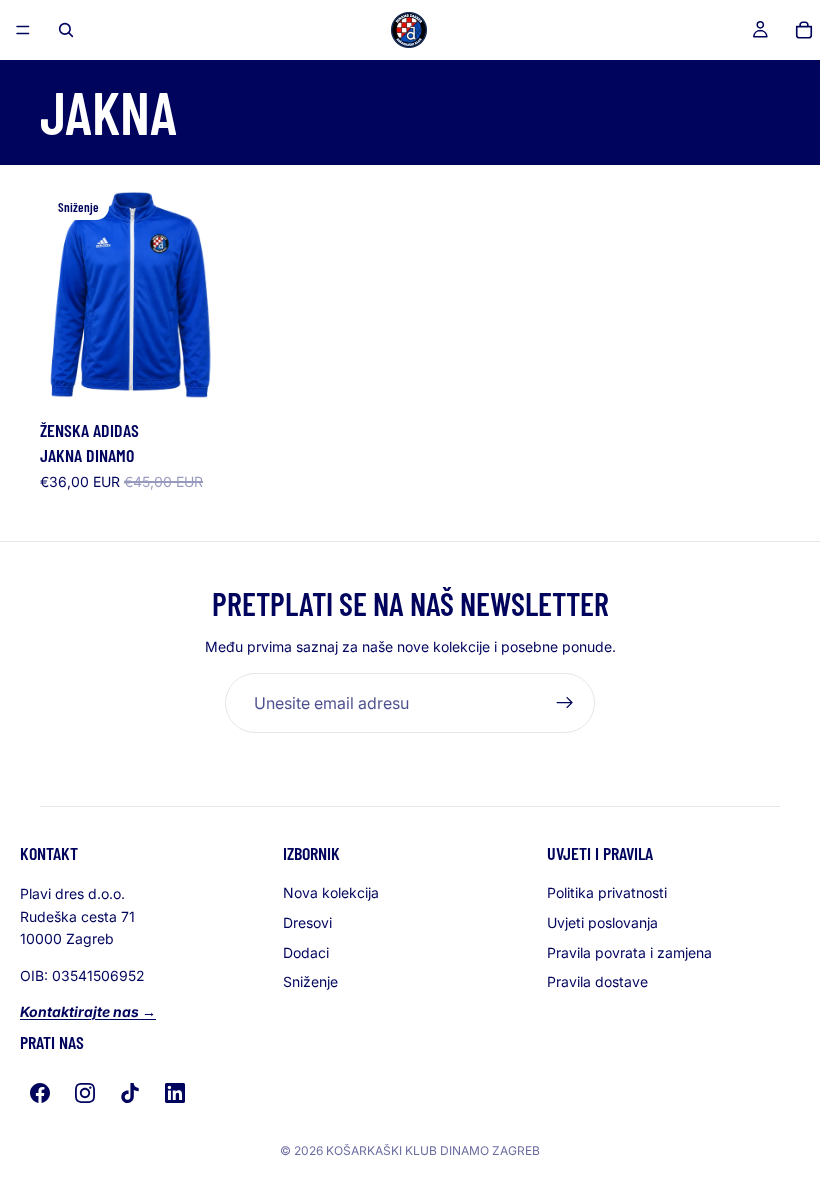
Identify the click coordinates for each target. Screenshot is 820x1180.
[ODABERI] (188, 379)
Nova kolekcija (331, 892)
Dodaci (306, 952)
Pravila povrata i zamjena (629, 952)
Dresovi (307, 922)
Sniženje (310, 981)
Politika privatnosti (607, 892)
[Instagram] (85, 1093)
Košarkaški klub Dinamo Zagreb (433, 1150)
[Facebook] (40, 1093)
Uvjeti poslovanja (602, 922)
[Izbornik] (23, 30)
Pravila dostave (597, 981)
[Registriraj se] (565, 703)
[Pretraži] (66, 30)
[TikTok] (130, 1093)
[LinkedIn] (175, 1093)
